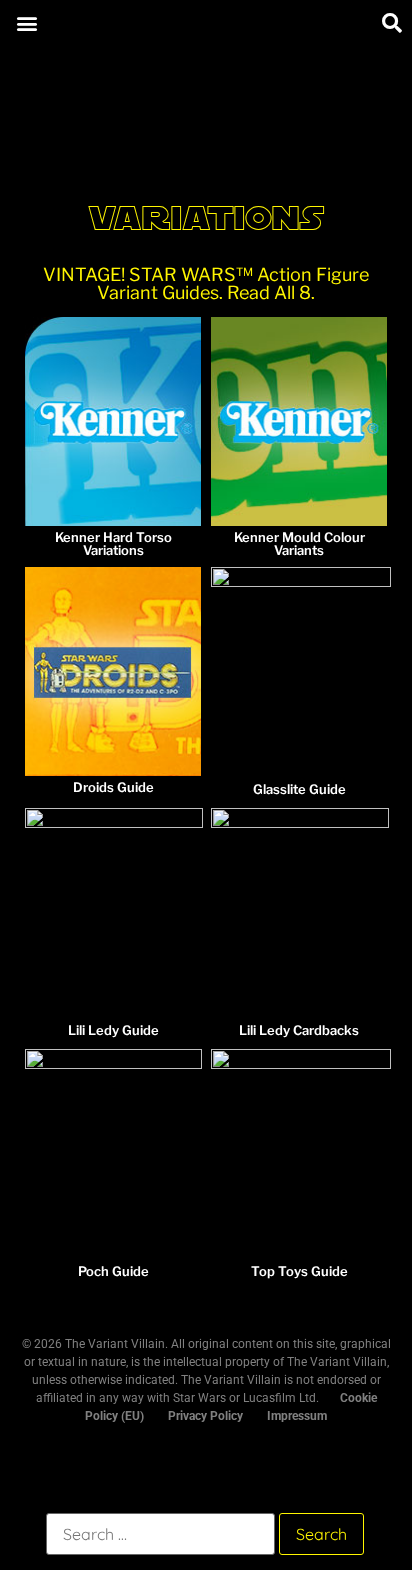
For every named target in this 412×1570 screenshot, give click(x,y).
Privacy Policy (205, 1416)
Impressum (297, 1416)
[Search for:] (160, 1534)
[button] (26, 22)
